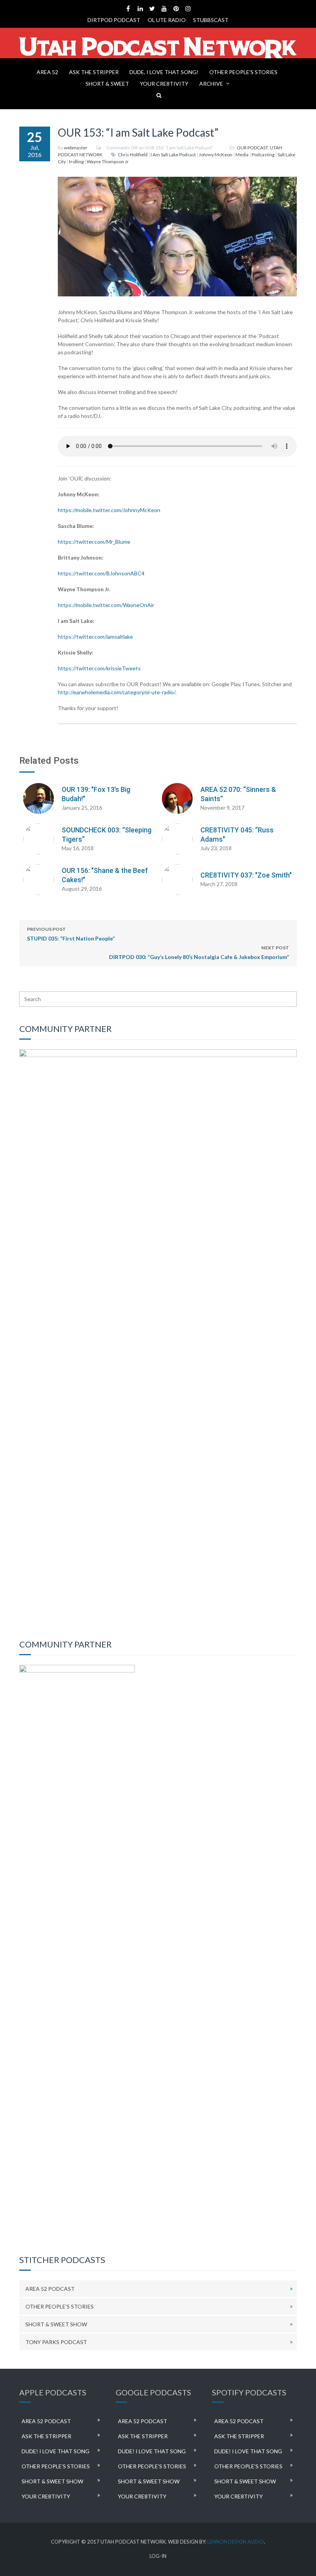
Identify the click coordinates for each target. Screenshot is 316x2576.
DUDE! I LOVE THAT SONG (55, 2451)
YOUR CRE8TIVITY (164, 84)
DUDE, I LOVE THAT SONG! (164, 72)
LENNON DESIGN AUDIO (236, 2542)
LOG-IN (158, 2556)
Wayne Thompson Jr (108, 162)
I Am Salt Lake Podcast (173, 155)
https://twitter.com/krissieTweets (99, 668)
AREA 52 (47, 72)
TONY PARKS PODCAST (56, 2342)
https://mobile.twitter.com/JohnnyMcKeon (109, 510)
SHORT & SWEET (107, 84)
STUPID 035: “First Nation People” (71, 934)
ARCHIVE (211, 84)
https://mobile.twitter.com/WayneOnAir (106, 605)
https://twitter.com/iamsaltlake (95, 637)
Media (242, 155)
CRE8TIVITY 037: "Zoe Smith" (246, 875)
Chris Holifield (133, 155)
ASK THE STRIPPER (94, 72)
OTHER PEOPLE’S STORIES (243, 72)
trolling (76, 162)
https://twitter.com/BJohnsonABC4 (101, 573)
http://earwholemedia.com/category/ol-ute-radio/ (117, 692)
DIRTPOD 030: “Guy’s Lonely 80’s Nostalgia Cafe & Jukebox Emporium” (199, 952)
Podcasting (263, 155)
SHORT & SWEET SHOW (56, 2324)
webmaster (76, 148)
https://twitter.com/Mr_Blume (94, 542)
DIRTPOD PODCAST (114, 20)
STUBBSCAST (211, 20)
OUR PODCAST (252, 148)
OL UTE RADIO (167, 20)
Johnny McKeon (216, 155)
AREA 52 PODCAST (50, 2289)
